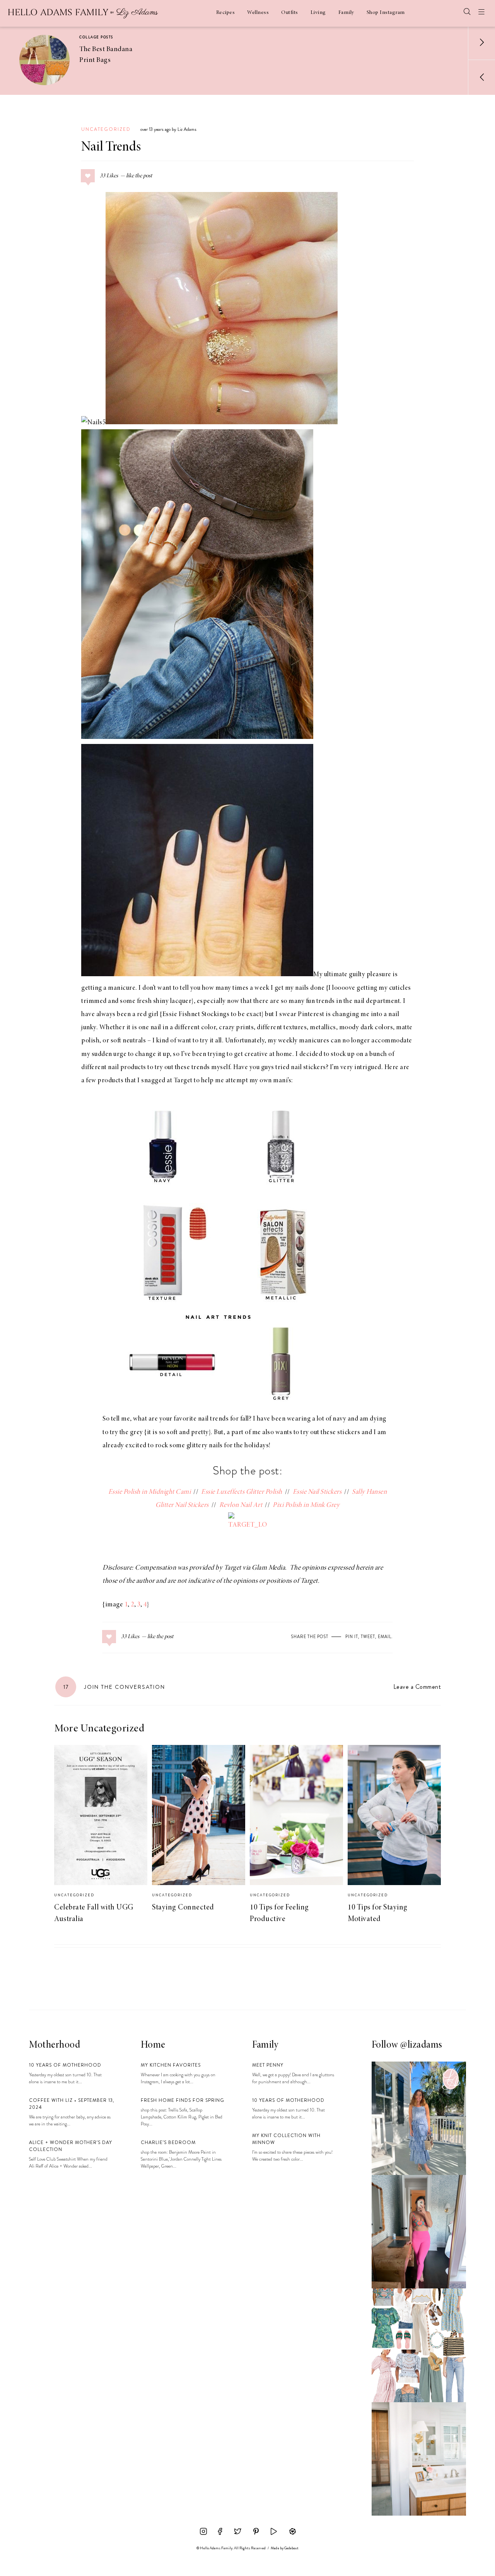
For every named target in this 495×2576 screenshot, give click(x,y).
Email (385, 1637)
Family (346, 13)
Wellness (258, 13)
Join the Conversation (114, 1687)
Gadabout (291, 2548)
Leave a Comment (417, 1687)
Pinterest (311, 1015)
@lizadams (421, 2045)
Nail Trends (111, 147)
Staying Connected (183, 1908)
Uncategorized (106, 129)
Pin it (352, 1637)
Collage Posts (96, 37)
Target (183, 1081)
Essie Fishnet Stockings (196, 1015)
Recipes (226, 13)
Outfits (290, 13)
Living (318, 13)
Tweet (368, 1637)
